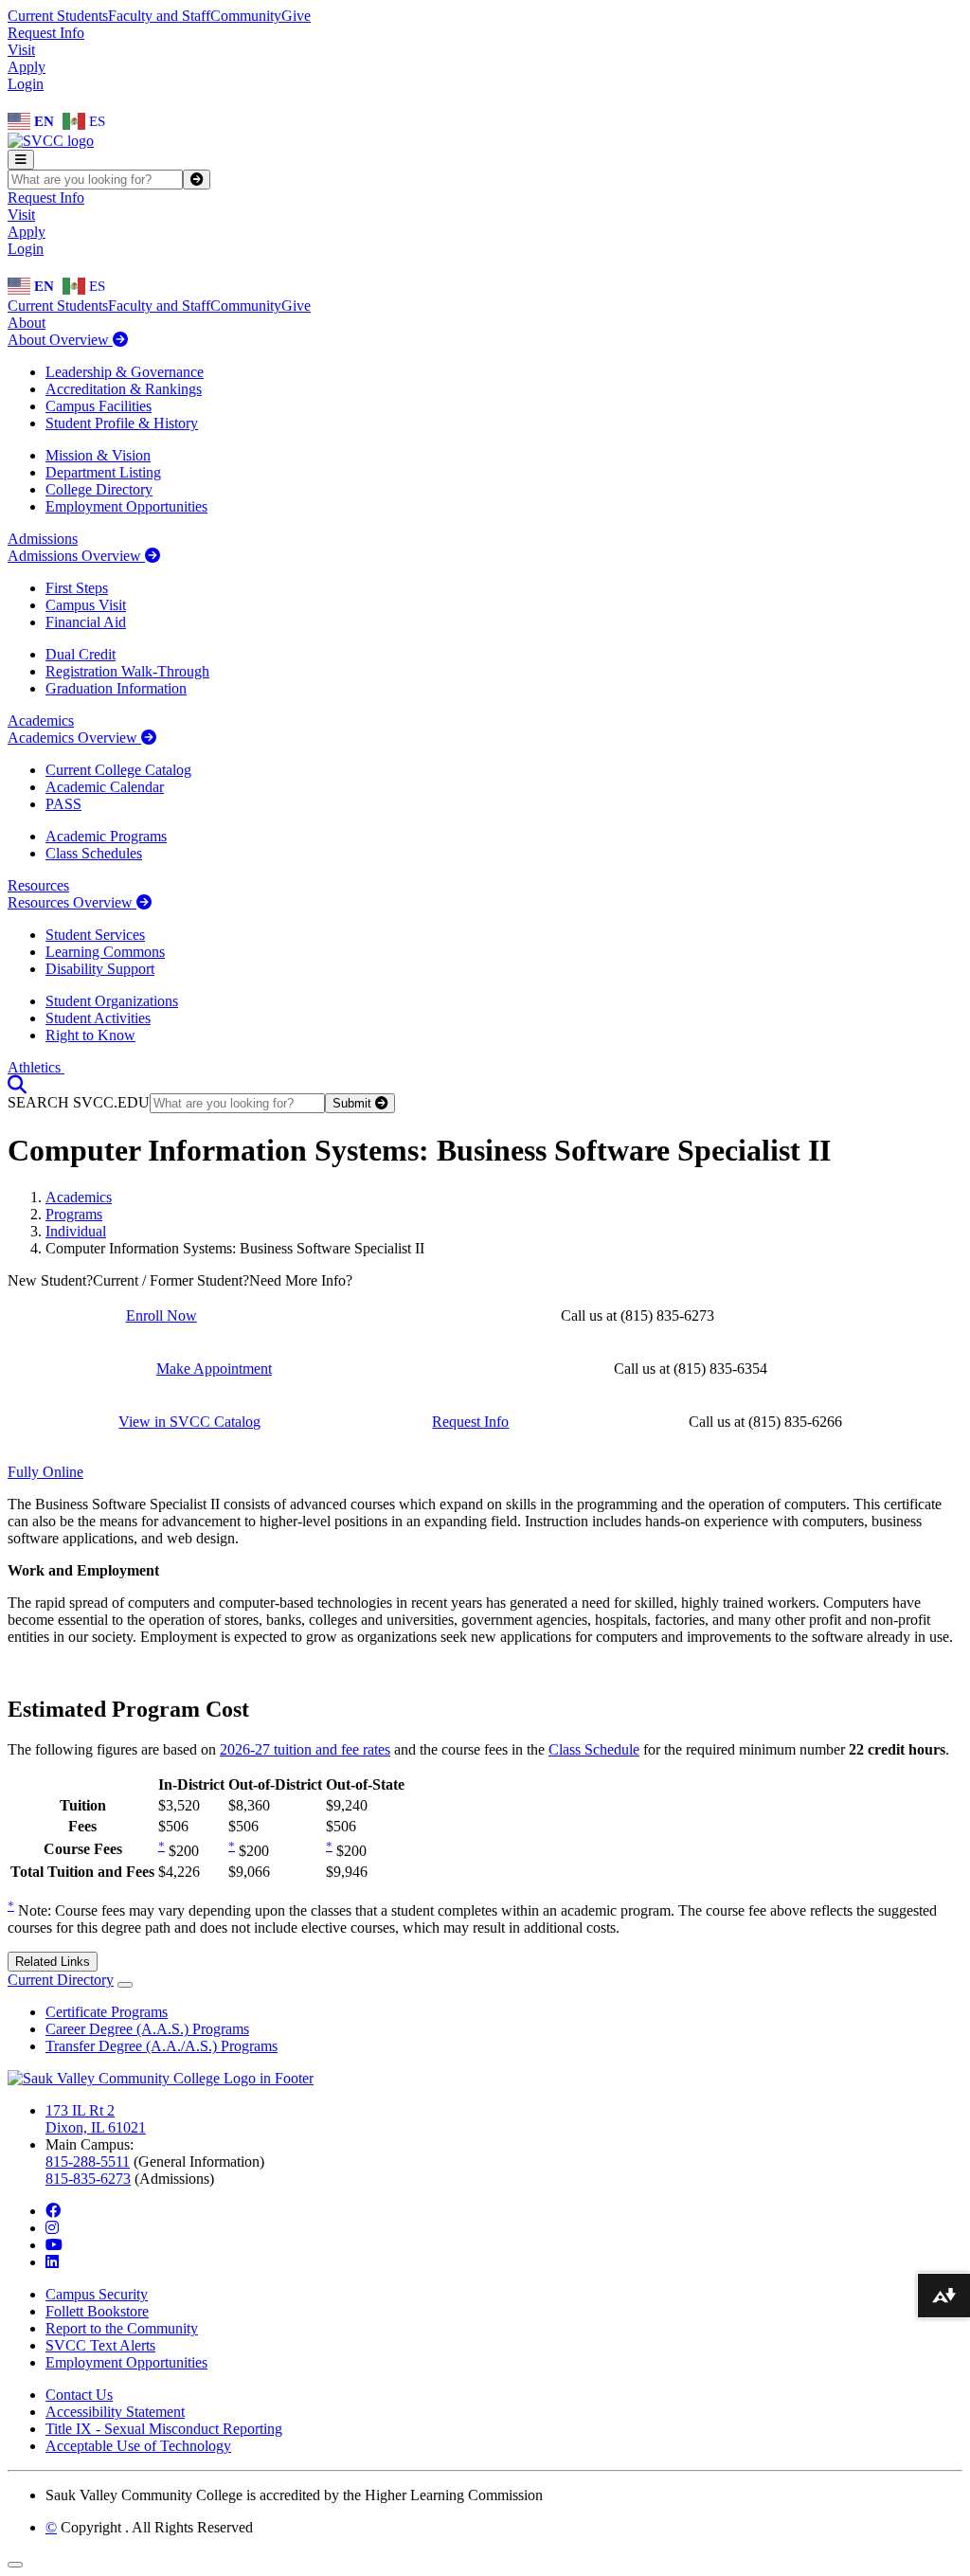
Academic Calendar (105, 787)
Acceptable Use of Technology (138, 2446)
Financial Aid (86, 622)
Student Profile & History (122, 423)
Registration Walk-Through (127, 671)
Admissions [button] (43, 539)
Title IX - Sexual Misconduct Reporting (164, 2429)
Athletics (36, 1067)
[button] (17, 1084)
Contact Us (79, 2395)
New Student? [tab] (50, 1280)
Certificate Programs (107, 2012)
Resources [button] (38, 885)
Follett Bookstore (97, 2311)
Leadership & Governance (125, 372)
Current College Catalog (118, 770)
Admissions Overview (76, 556)
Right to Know (90, 1035)
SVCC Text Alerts (100, 2345)
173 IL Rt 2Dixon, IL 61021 (96, 2119)
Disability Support (100, 969)
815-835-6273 (88, 2179)
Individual (76, 1231)
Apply (27, 67)
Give (296, 16)
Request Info (46, 33)
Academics (79, 1197)
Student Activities (98, 1018)
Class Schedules (94, 853)
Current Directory (61, 1980)
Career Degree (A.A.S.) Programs (147, 2029)
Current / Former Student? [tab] (171, 1280)
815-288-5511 (88, 2162)
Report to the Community (122, 2328)
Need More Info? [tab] (301, 1280)
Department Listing (103, 472)
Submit (354, 1103)
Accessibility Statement (115, 2412)
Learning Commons (105, 952)
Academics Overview (74, 738)
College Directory (99, 489)
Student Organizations (112, 1001)
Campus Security (97, 2294)
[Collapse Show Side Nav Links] (125, 1985)
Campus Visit (86, 605)
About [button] (27, 323)
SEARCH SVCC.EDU (79, 1102)
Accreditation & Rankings (124, 389)
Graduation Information (116, 688)
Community (246, 16)
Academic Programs (106, 836)
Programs (74, 1214)
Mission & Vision (98, 455)
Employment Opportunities (126, 506)
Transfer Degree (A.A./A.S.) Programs (162, 2046)
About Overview (60, 340)
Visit (21, 50)
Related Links (53, 1962)
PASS (63, 804)
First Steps (77, 588)
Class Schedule (594, 1749)
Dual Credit (81, 654)
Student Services (95, 935)
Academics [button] (41, 721)
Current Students (58, 16)
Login (26, 84)
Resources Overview (72, 902)
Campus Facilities (99, 406)
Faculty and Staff (159, 16)
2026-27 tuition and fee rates (305, 1749)
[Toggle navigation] (21, 160)
